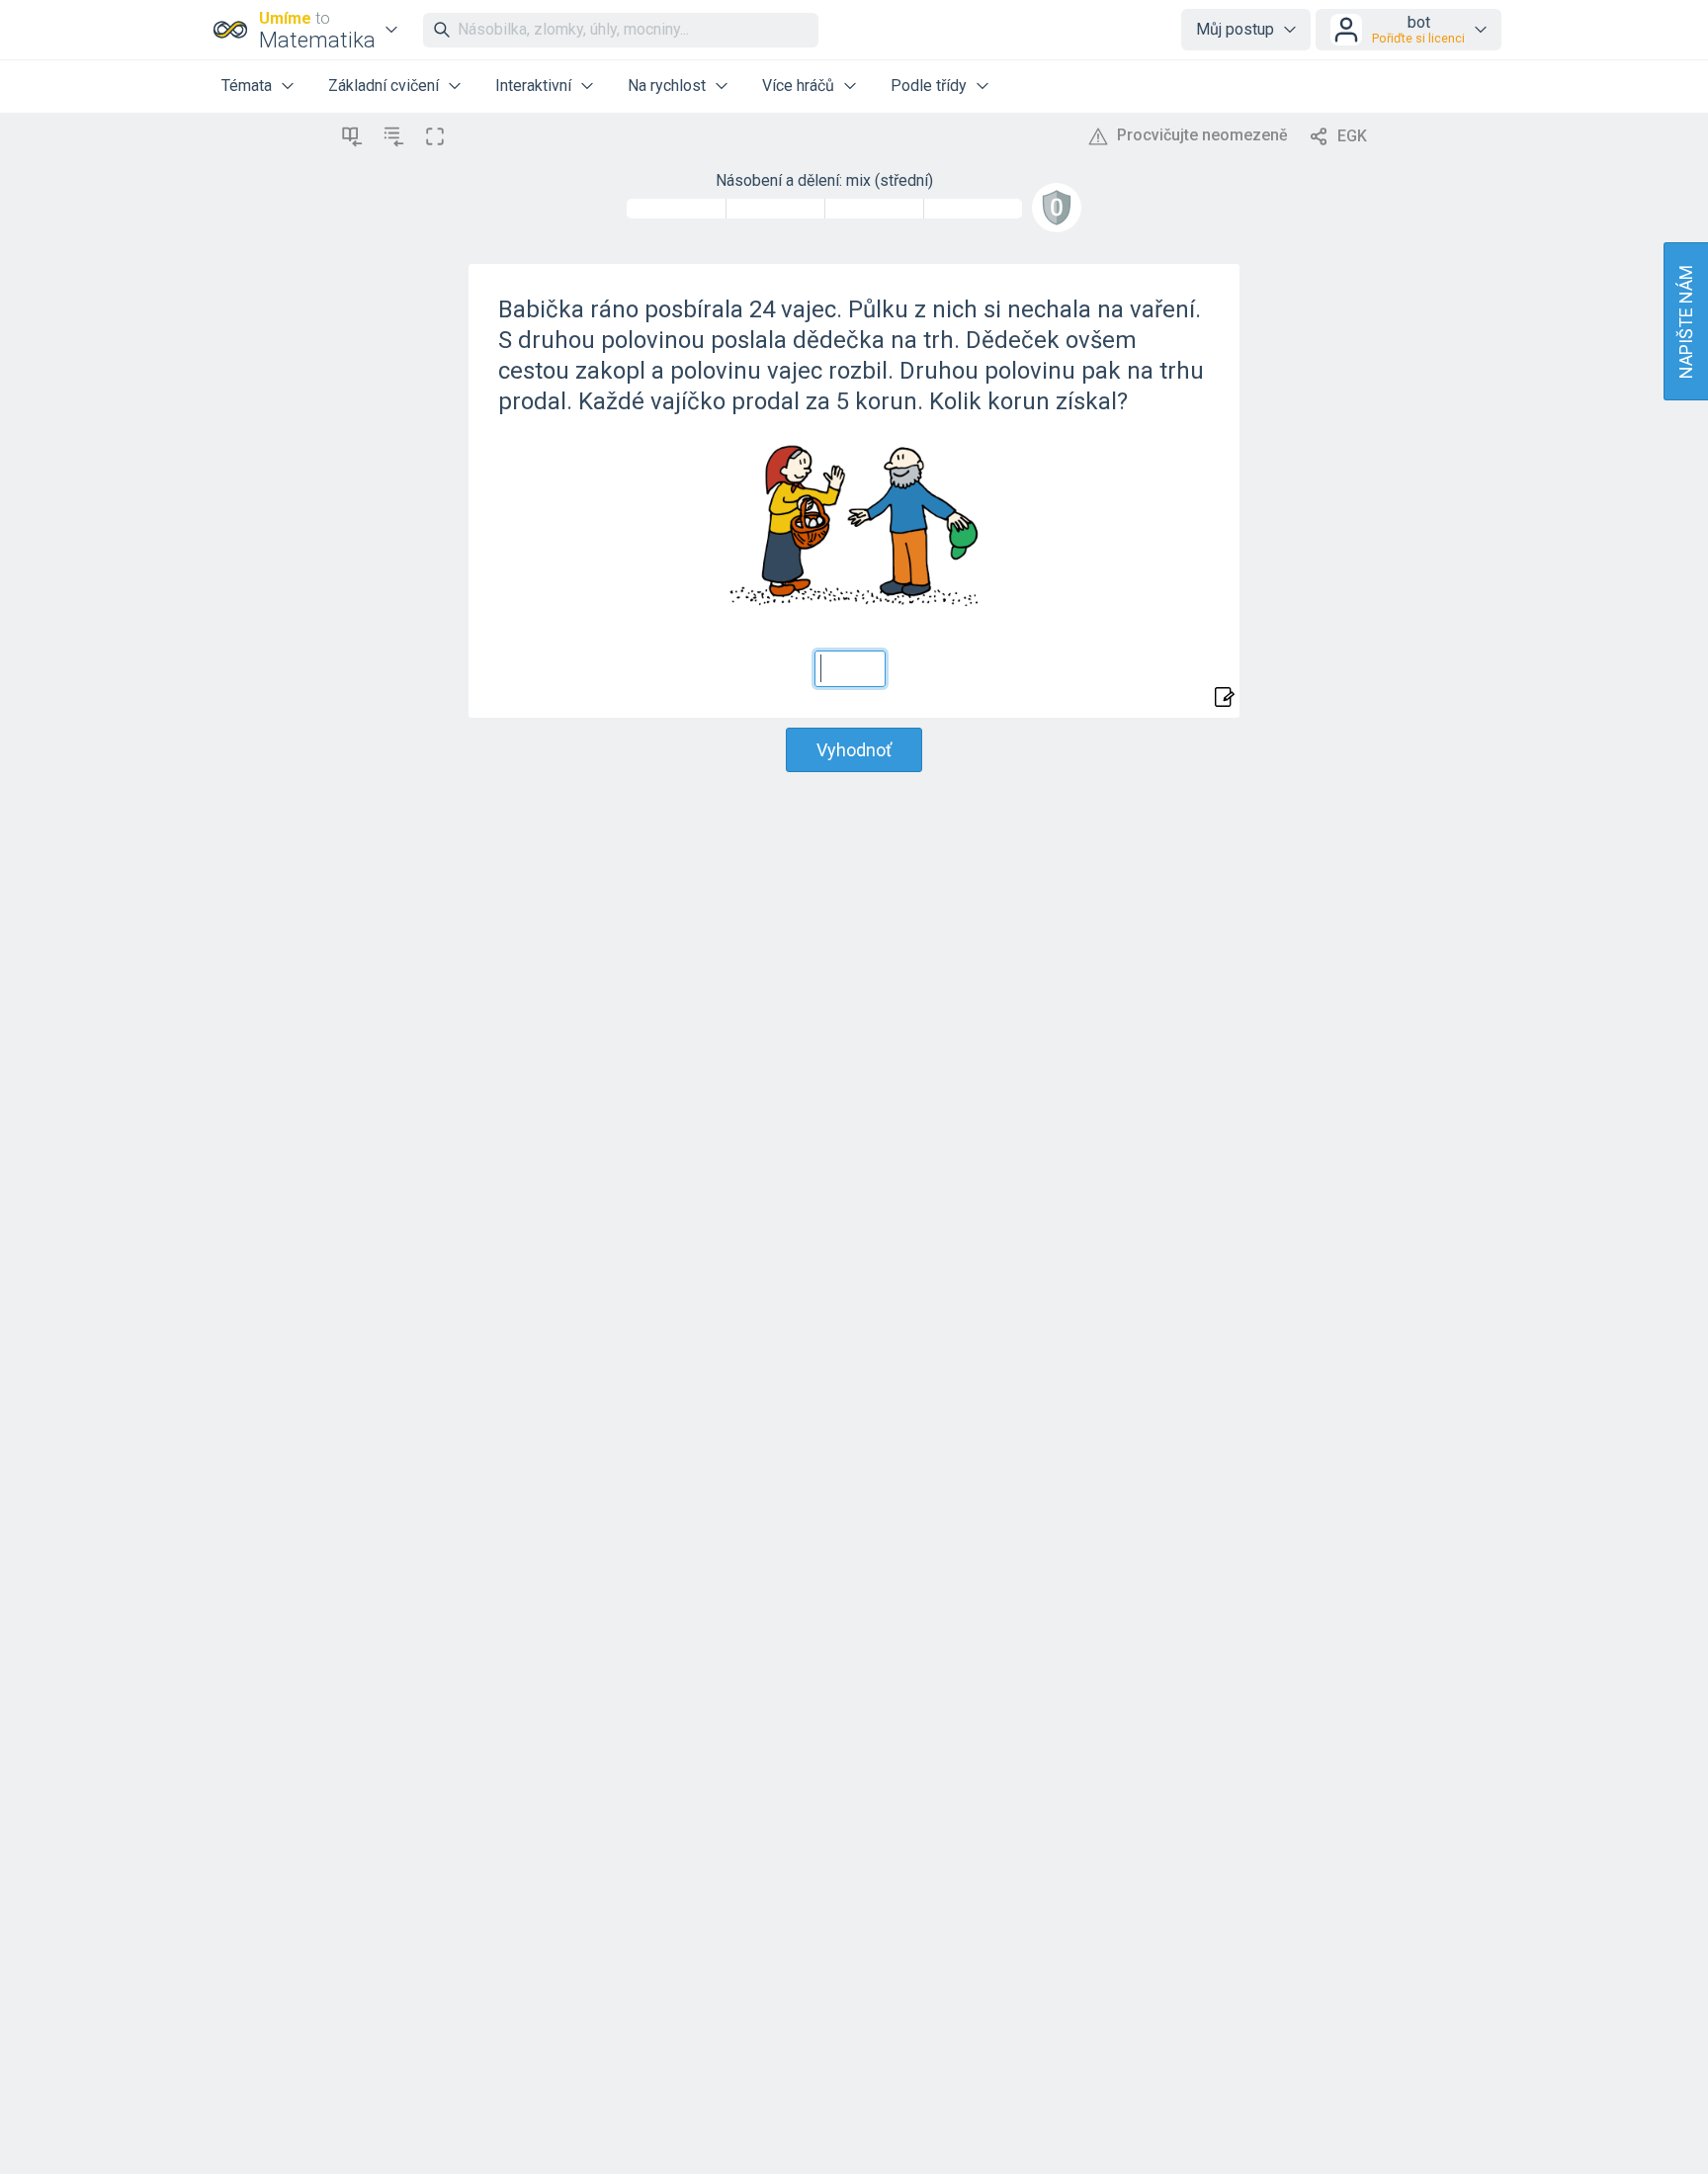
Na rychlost (667, 86)
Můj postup (1235, 29)
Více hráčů (798, 86)
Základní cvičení (384, 86)
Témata (247, 86)
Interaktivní (533, 86)
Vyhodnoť (854, 750)
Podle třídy (929, 86)
